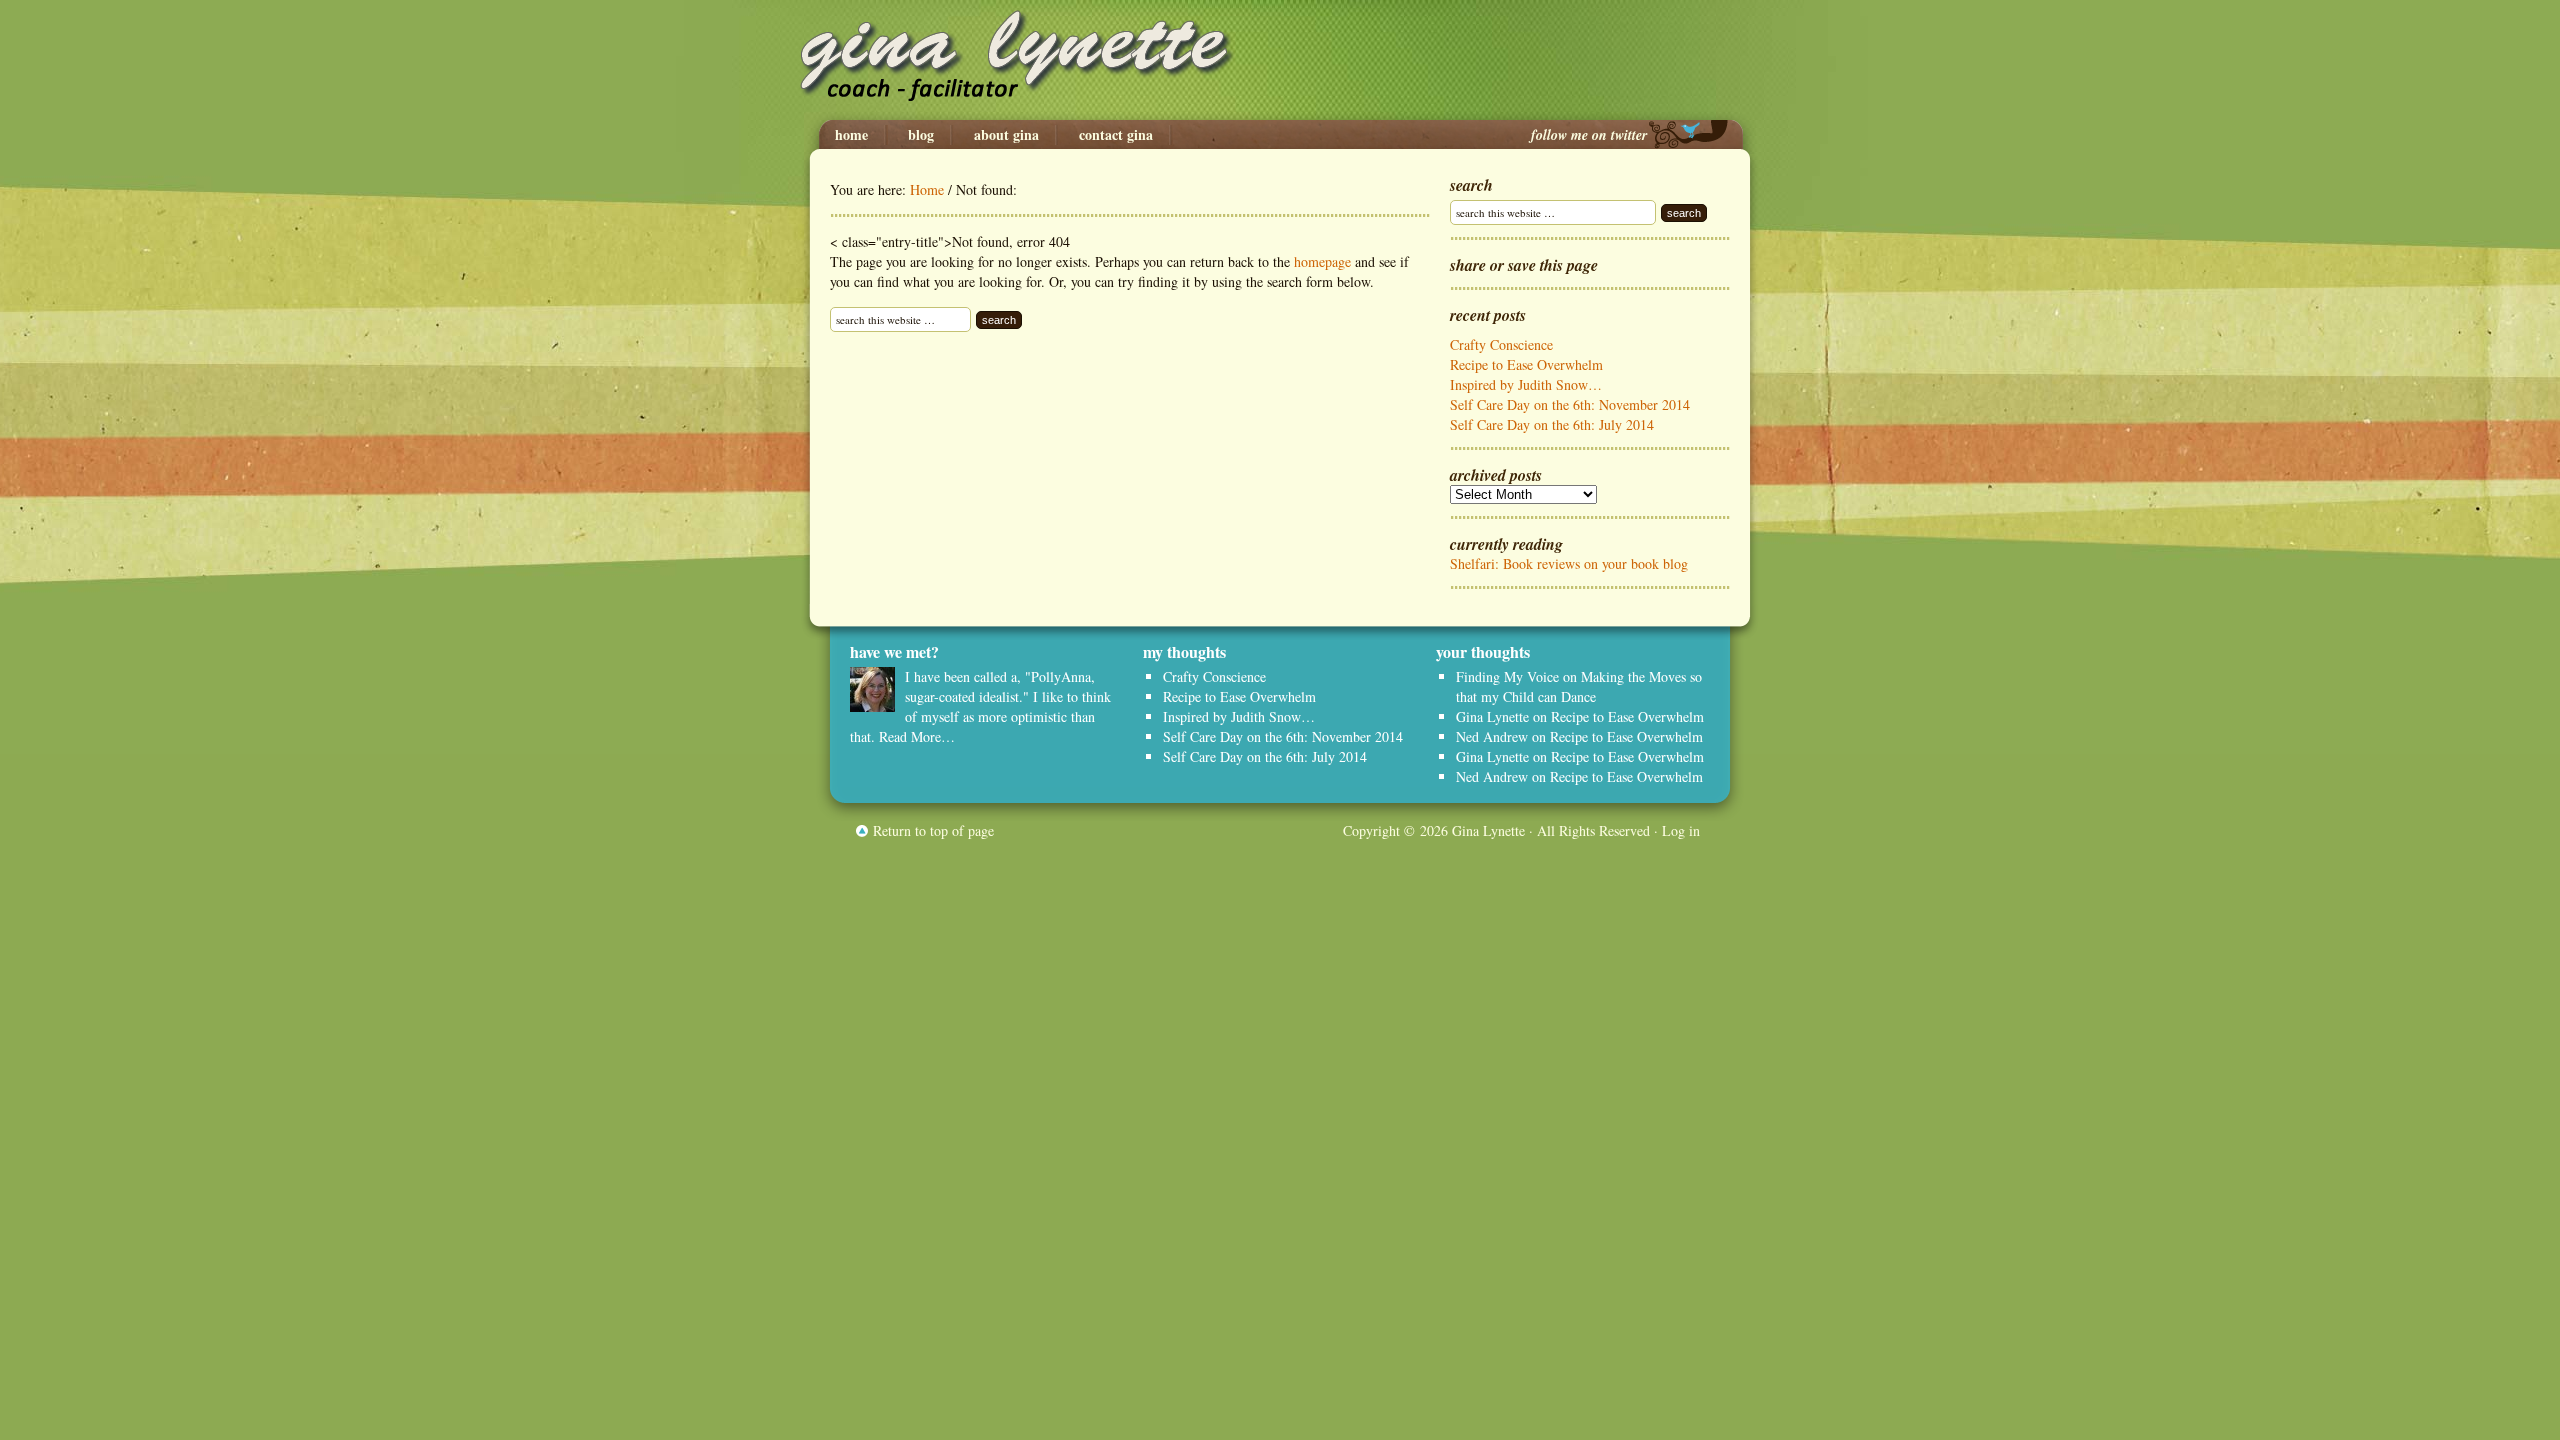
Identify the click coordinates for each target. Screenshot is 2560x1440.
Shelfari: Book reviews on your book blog (1569, 563)
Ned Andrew (1492, 736)
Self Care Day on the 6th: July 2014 (1552, 424)
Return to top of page (933, 830)
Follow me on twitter (1589, 135)
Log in (1681, 830)
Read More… (917, 736)
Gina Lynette (1280, 60)
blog (921, 135)
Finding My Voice (1507, 676)
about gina (1006, 135)
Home (851, 135)
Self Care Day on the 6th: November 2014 (1570, 404)
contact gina (1116, 135)
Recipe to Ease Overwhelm (1526, 364)
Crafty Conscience (1501, 344)
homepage (1322, 261)
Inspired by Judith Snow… (1526, 384)
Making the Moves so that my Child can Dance (1579, 686)
